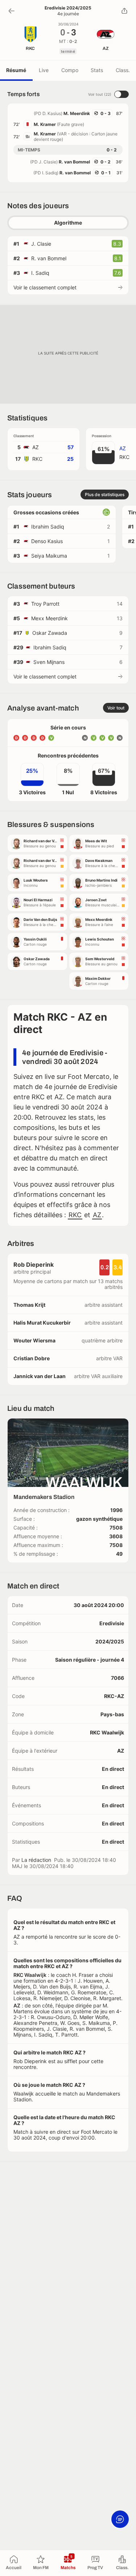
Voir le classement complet (45, 287)
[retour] (12, 11)
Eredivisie (112, 1623)
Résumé (16, 70)
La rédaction (36, 1860)
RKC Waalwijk (107, 1732)
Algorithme (68, 223)
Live (44, 70)
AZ (97, 1215)
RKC (75, 1215)
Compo (70, 70)
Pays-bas (112, 1714)
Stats (97, 70)
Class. (123, 70)
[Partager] (124, 11)
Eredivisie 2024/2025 (68, 8)
